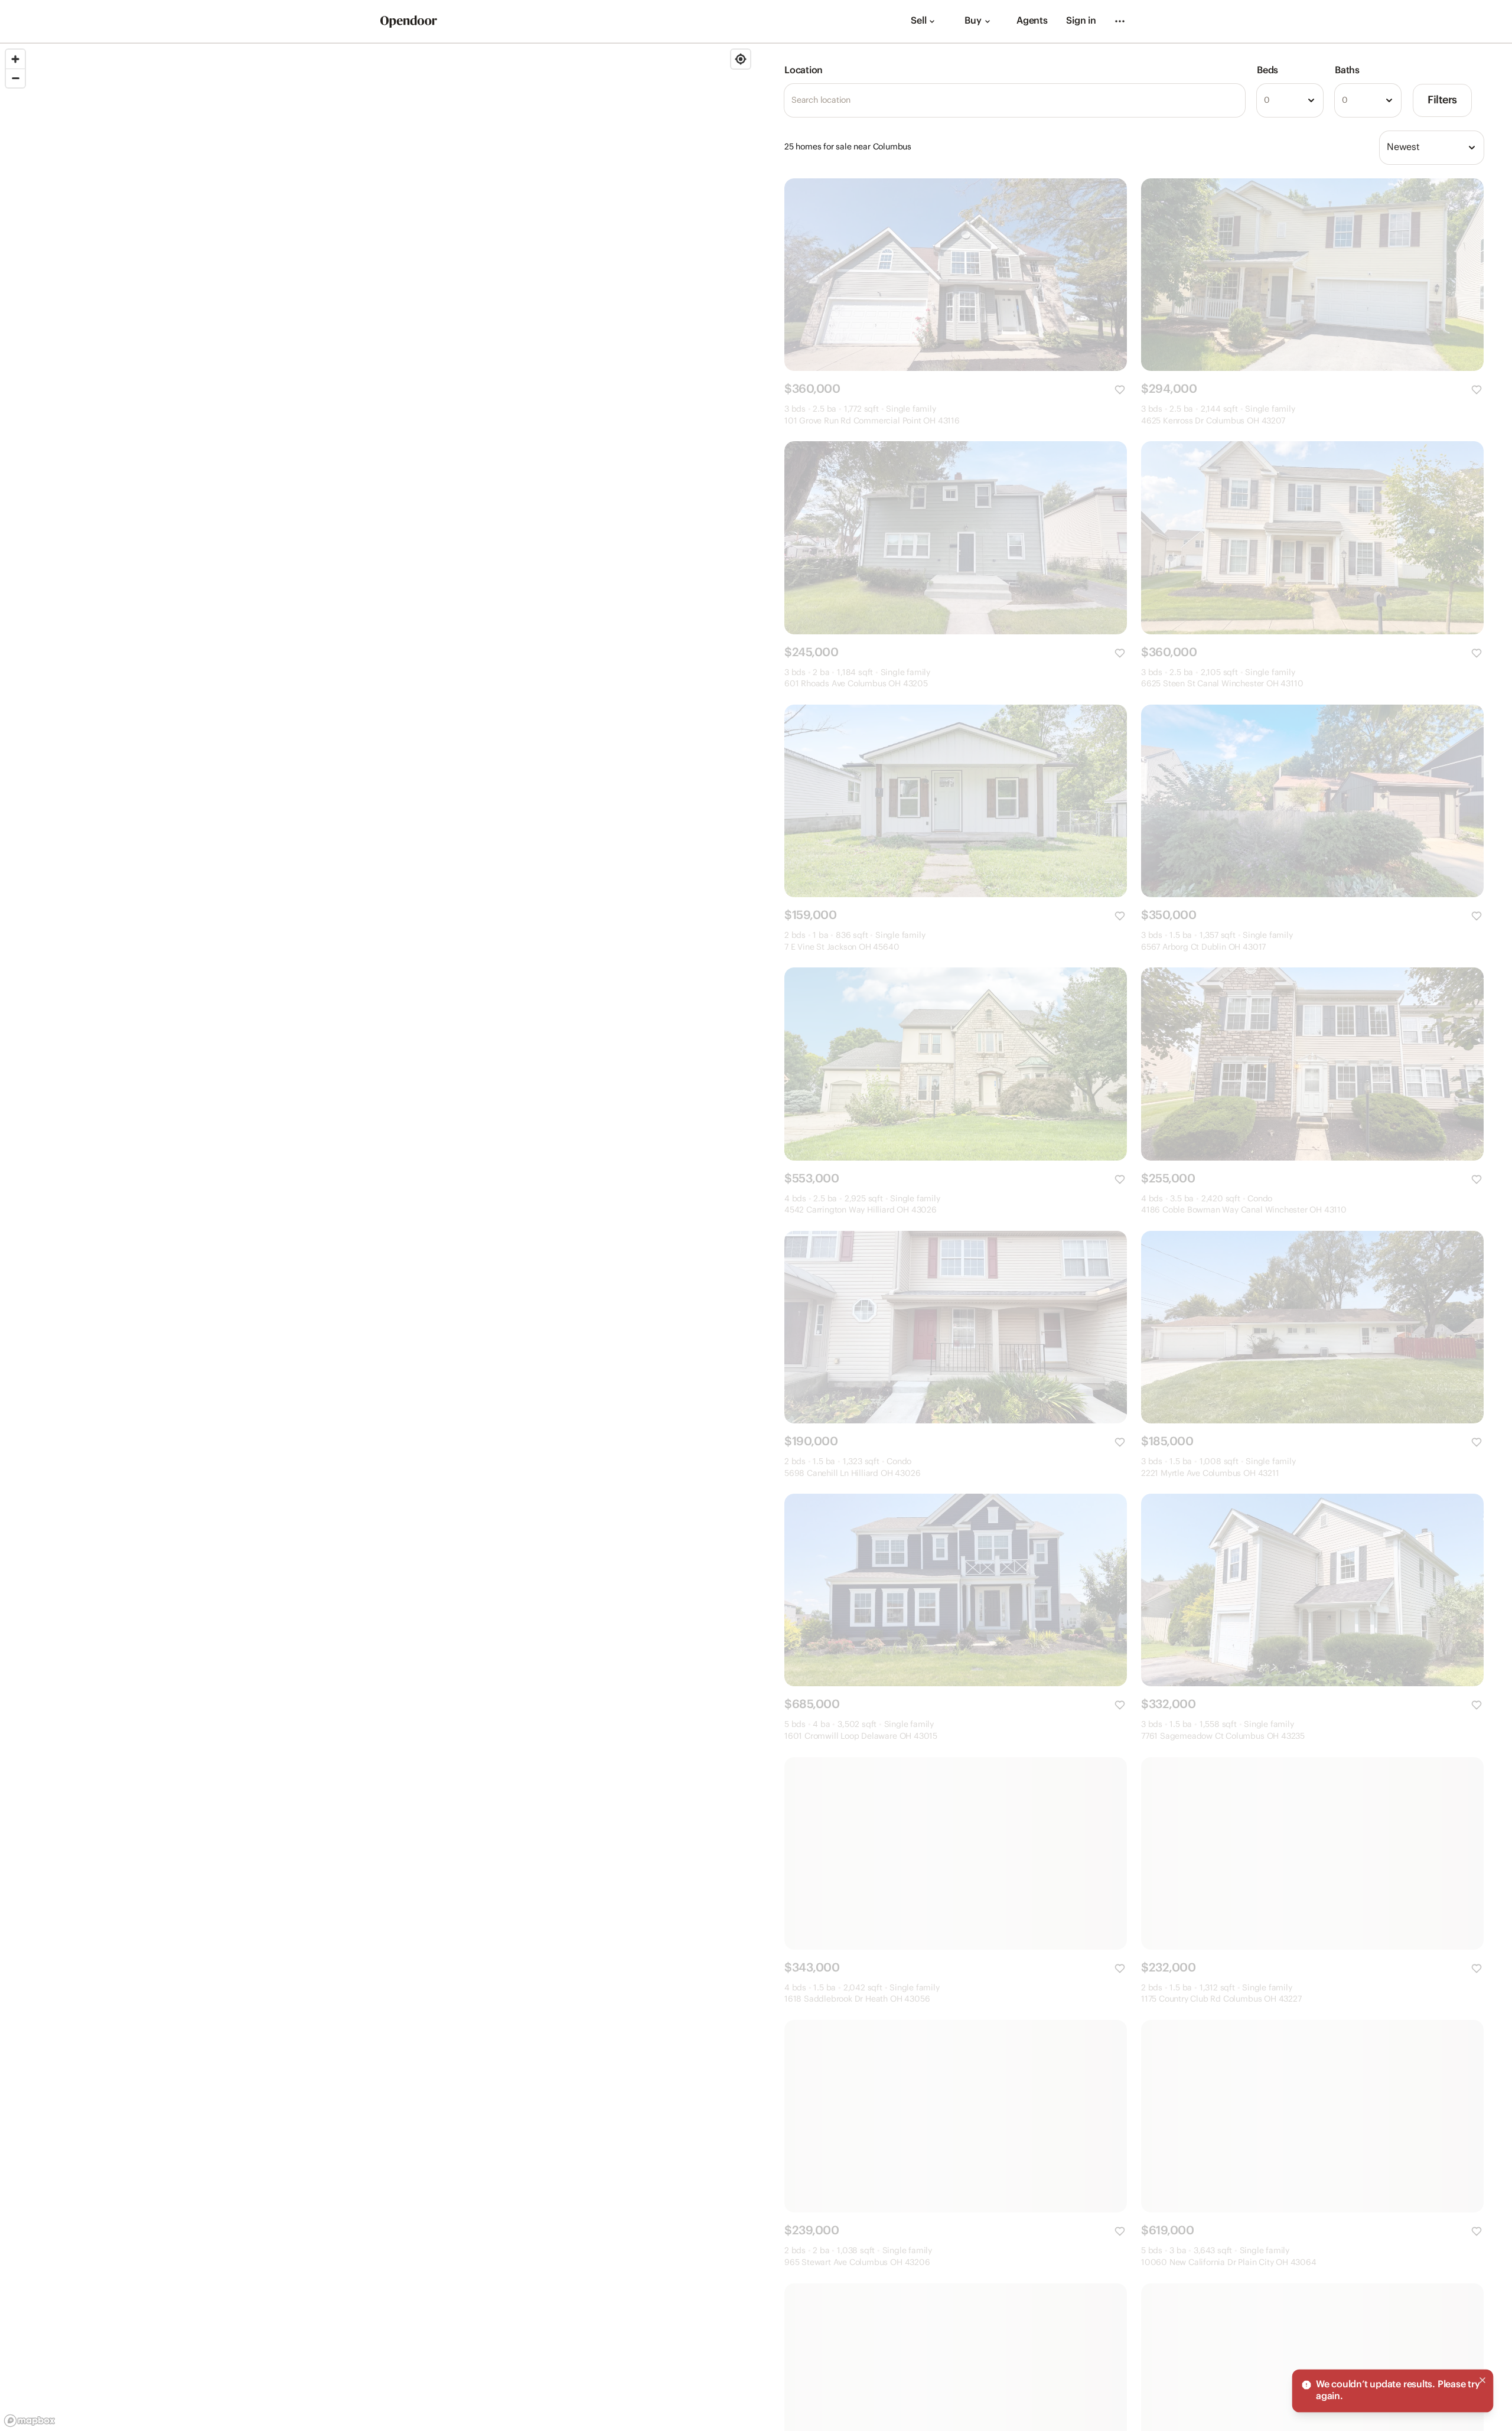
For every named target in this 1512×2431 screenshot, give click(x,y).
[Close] (1482, 2380)
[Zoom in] (15, 59)
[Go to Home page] (409, 22)
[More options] (1120, 21)
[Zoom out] (15, 78)
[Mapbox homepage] (30, 2421)
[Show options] (1311, 100)
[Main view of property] (956, 275)
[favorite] (1120, 390)
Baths (1347, 71)
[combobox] (1290, 100)
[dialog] (1393, 2391)
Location (804, 71)
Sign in (1081, 21)
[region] (378, 1237)
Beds (1267, 71)
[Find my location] (741, 59)
